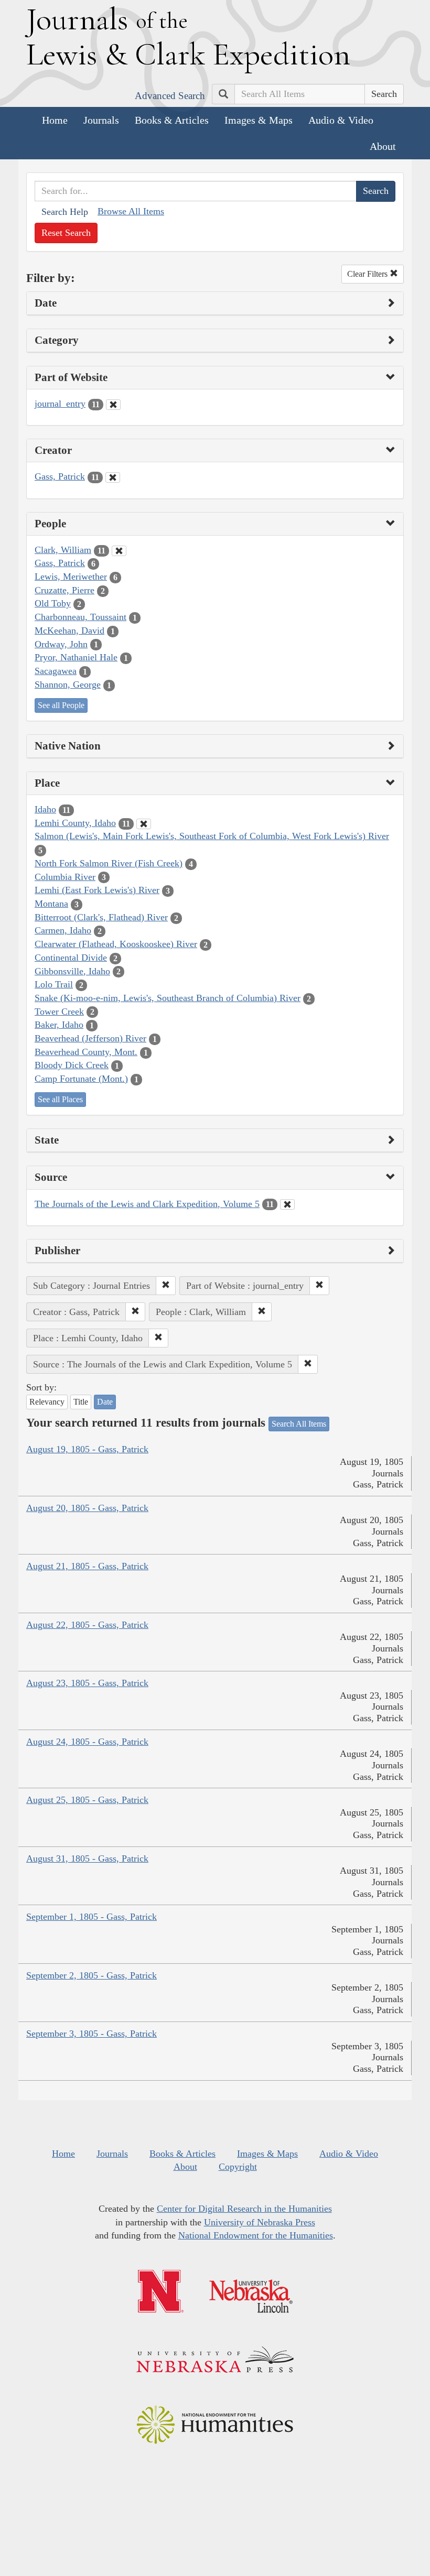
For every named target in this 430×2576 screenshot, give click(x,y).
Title (81, 1402)
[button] (166, 1286)
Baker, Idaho (59, 1025)
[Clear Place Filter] (144, 824)
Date (105, 1402)
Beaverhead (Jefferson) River (90, 1038)
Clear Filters (368, 274)
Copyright (238, 2167)
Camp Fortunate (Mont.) (81, 1079)
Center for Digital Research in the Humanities (244, 2209)
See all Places (60, 1099)
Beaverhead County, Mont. (86, 1052)
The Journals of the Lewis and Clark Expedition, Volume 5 (147, 1204)
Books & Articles (172, 120)
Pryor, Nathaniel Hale (76, 657)
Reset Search (66, 233)
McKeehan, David (69, 631)
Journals (101, 120)
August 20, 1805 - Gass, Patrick (87, 1508)
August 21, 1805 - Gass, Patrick (87, 1566)
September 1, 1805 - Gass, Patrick (92, 1917)
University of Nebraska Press (260, 2222)
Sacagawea (56, 671)
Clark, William (63, 550)
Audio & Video (341, 120)
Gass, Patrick (60, 476)
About (383, 146)
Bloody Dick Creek (72, 1065)
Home (55, 120)
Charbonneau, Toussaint (80, 617)
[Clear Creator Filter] (113, 477)
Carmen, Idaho (63, 930)
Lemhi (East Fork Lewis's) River (97, 890)
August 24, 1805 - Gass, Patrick (87, 1742)
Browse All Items (131, 211)
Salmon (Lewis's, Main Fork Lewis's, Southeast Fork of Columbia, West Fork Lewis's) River (212, 836)
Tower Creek (59, 1012)
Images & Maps (259, 120)
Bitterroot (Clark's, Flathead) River (101, 917)
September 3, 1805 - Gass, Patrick (92, 2034)
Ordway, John (61, 644)
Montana (51, 904)
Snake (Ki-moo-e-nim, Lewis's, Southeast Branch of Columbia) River (168, 998)
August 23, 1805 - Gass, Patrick (87, 1683)
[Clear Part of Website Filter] (113, 405)
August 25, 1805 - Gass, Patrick (87, 1800)
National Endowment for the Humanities (256, 2235)
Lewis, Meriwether (71, 577)
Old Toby (53, 603)
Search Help (65, 212)
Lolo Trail (54, 984)
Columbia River (65, 877)
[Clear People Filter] (119, 551)
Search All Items (299, 1424)
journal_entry (60, 404)
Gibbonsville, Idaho (72, 971)
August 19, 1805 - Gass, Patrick (87, 1449)
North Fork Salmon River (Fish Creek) (109, 863)
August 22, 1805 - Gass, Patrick (87, 1625)
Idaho (45, 809)
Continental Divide (71, 958)
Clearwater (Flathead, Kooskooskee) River (116, 944)
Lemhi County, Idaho (75, 823)
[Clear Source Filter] (287, 1204)
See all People (61, 705)
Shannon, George (68, 684)
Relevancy (47, 1402)
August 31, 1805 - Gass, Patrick (87, 1858)
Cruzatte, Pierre (64, 590)
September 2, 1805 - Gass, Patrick (92, 1975)
